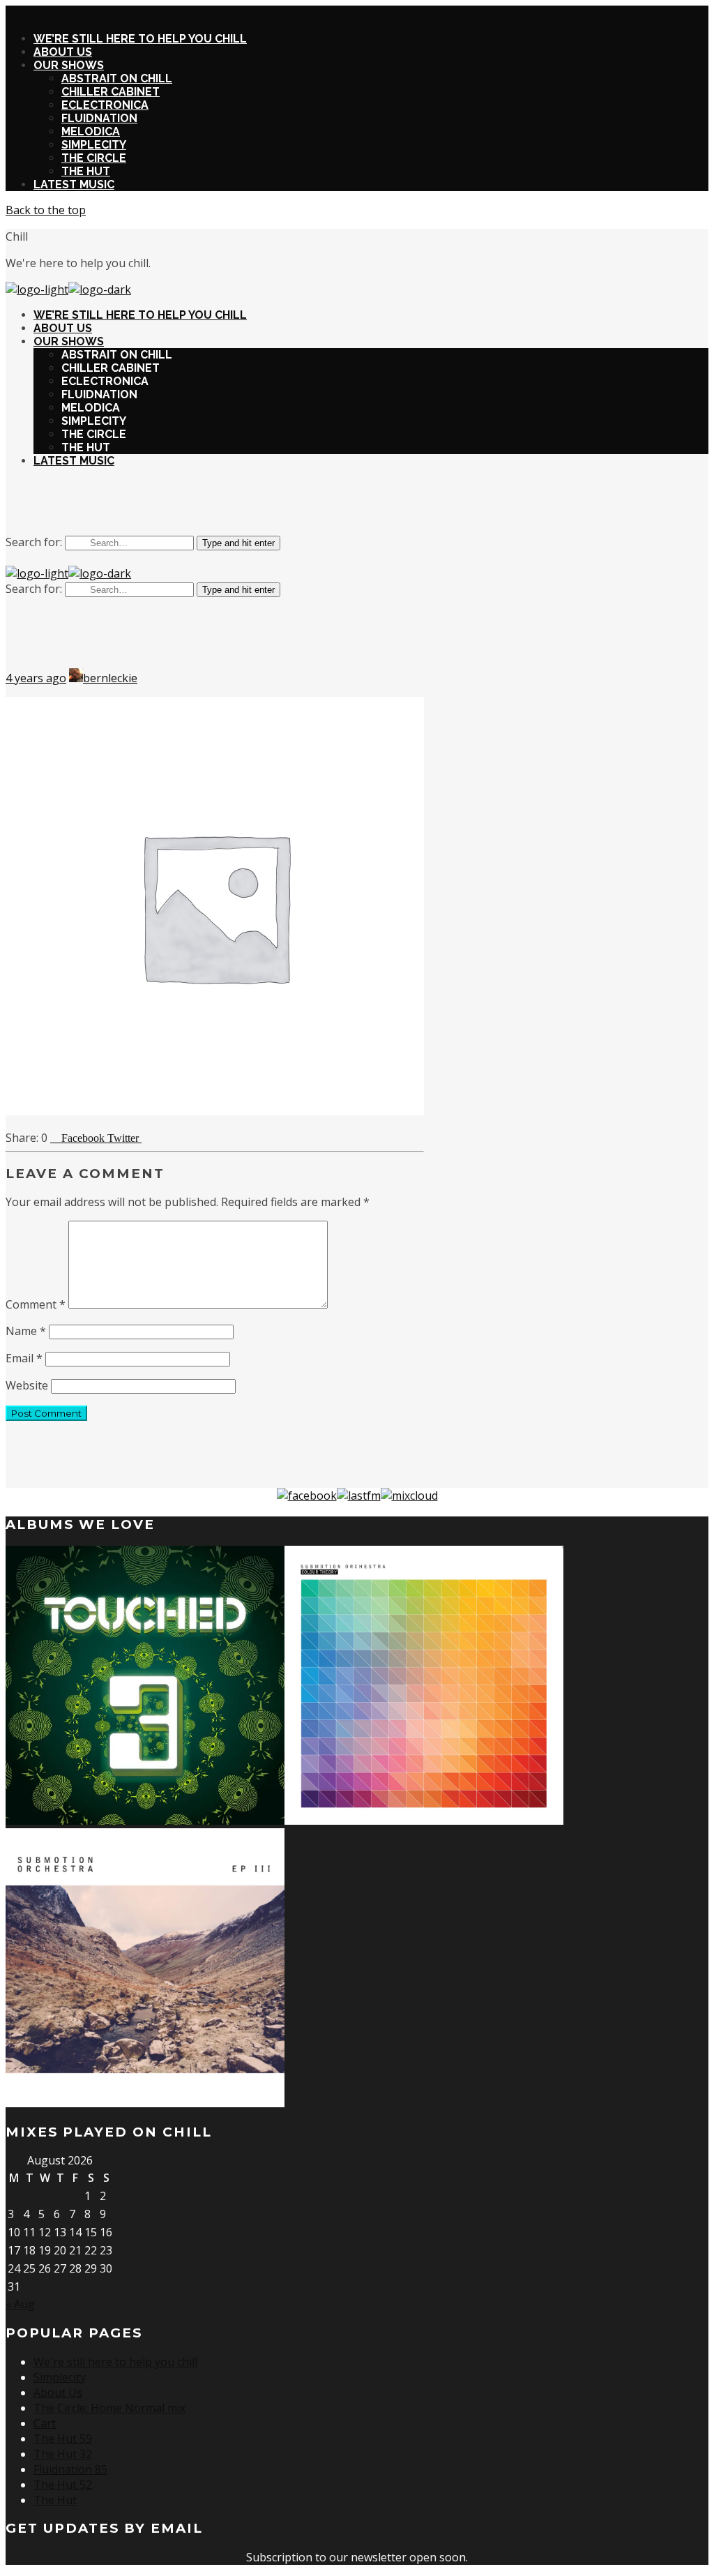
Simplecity (60, 2377)
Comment (36, 1304)
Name (26, 1331)
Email (24, 1358)
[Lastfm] (359, 1496)
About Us (58, 2393)
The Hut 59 (63, 2439)
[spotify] (374, 506)
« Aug (20, 2304)
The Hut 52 (63, 2485)
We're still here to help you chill (115, 2362)
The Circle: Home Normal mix (109, 2408)
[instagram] (340, 506)
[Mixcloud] (409, 1496)
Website (27, 1385)
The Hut (55, 2500)
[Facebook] (307, 1496)
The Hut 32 (63, 2454)
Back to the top (46, 210)
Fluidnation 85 (70, 2469)
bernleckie (110, 678)
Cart (45, 2423)
